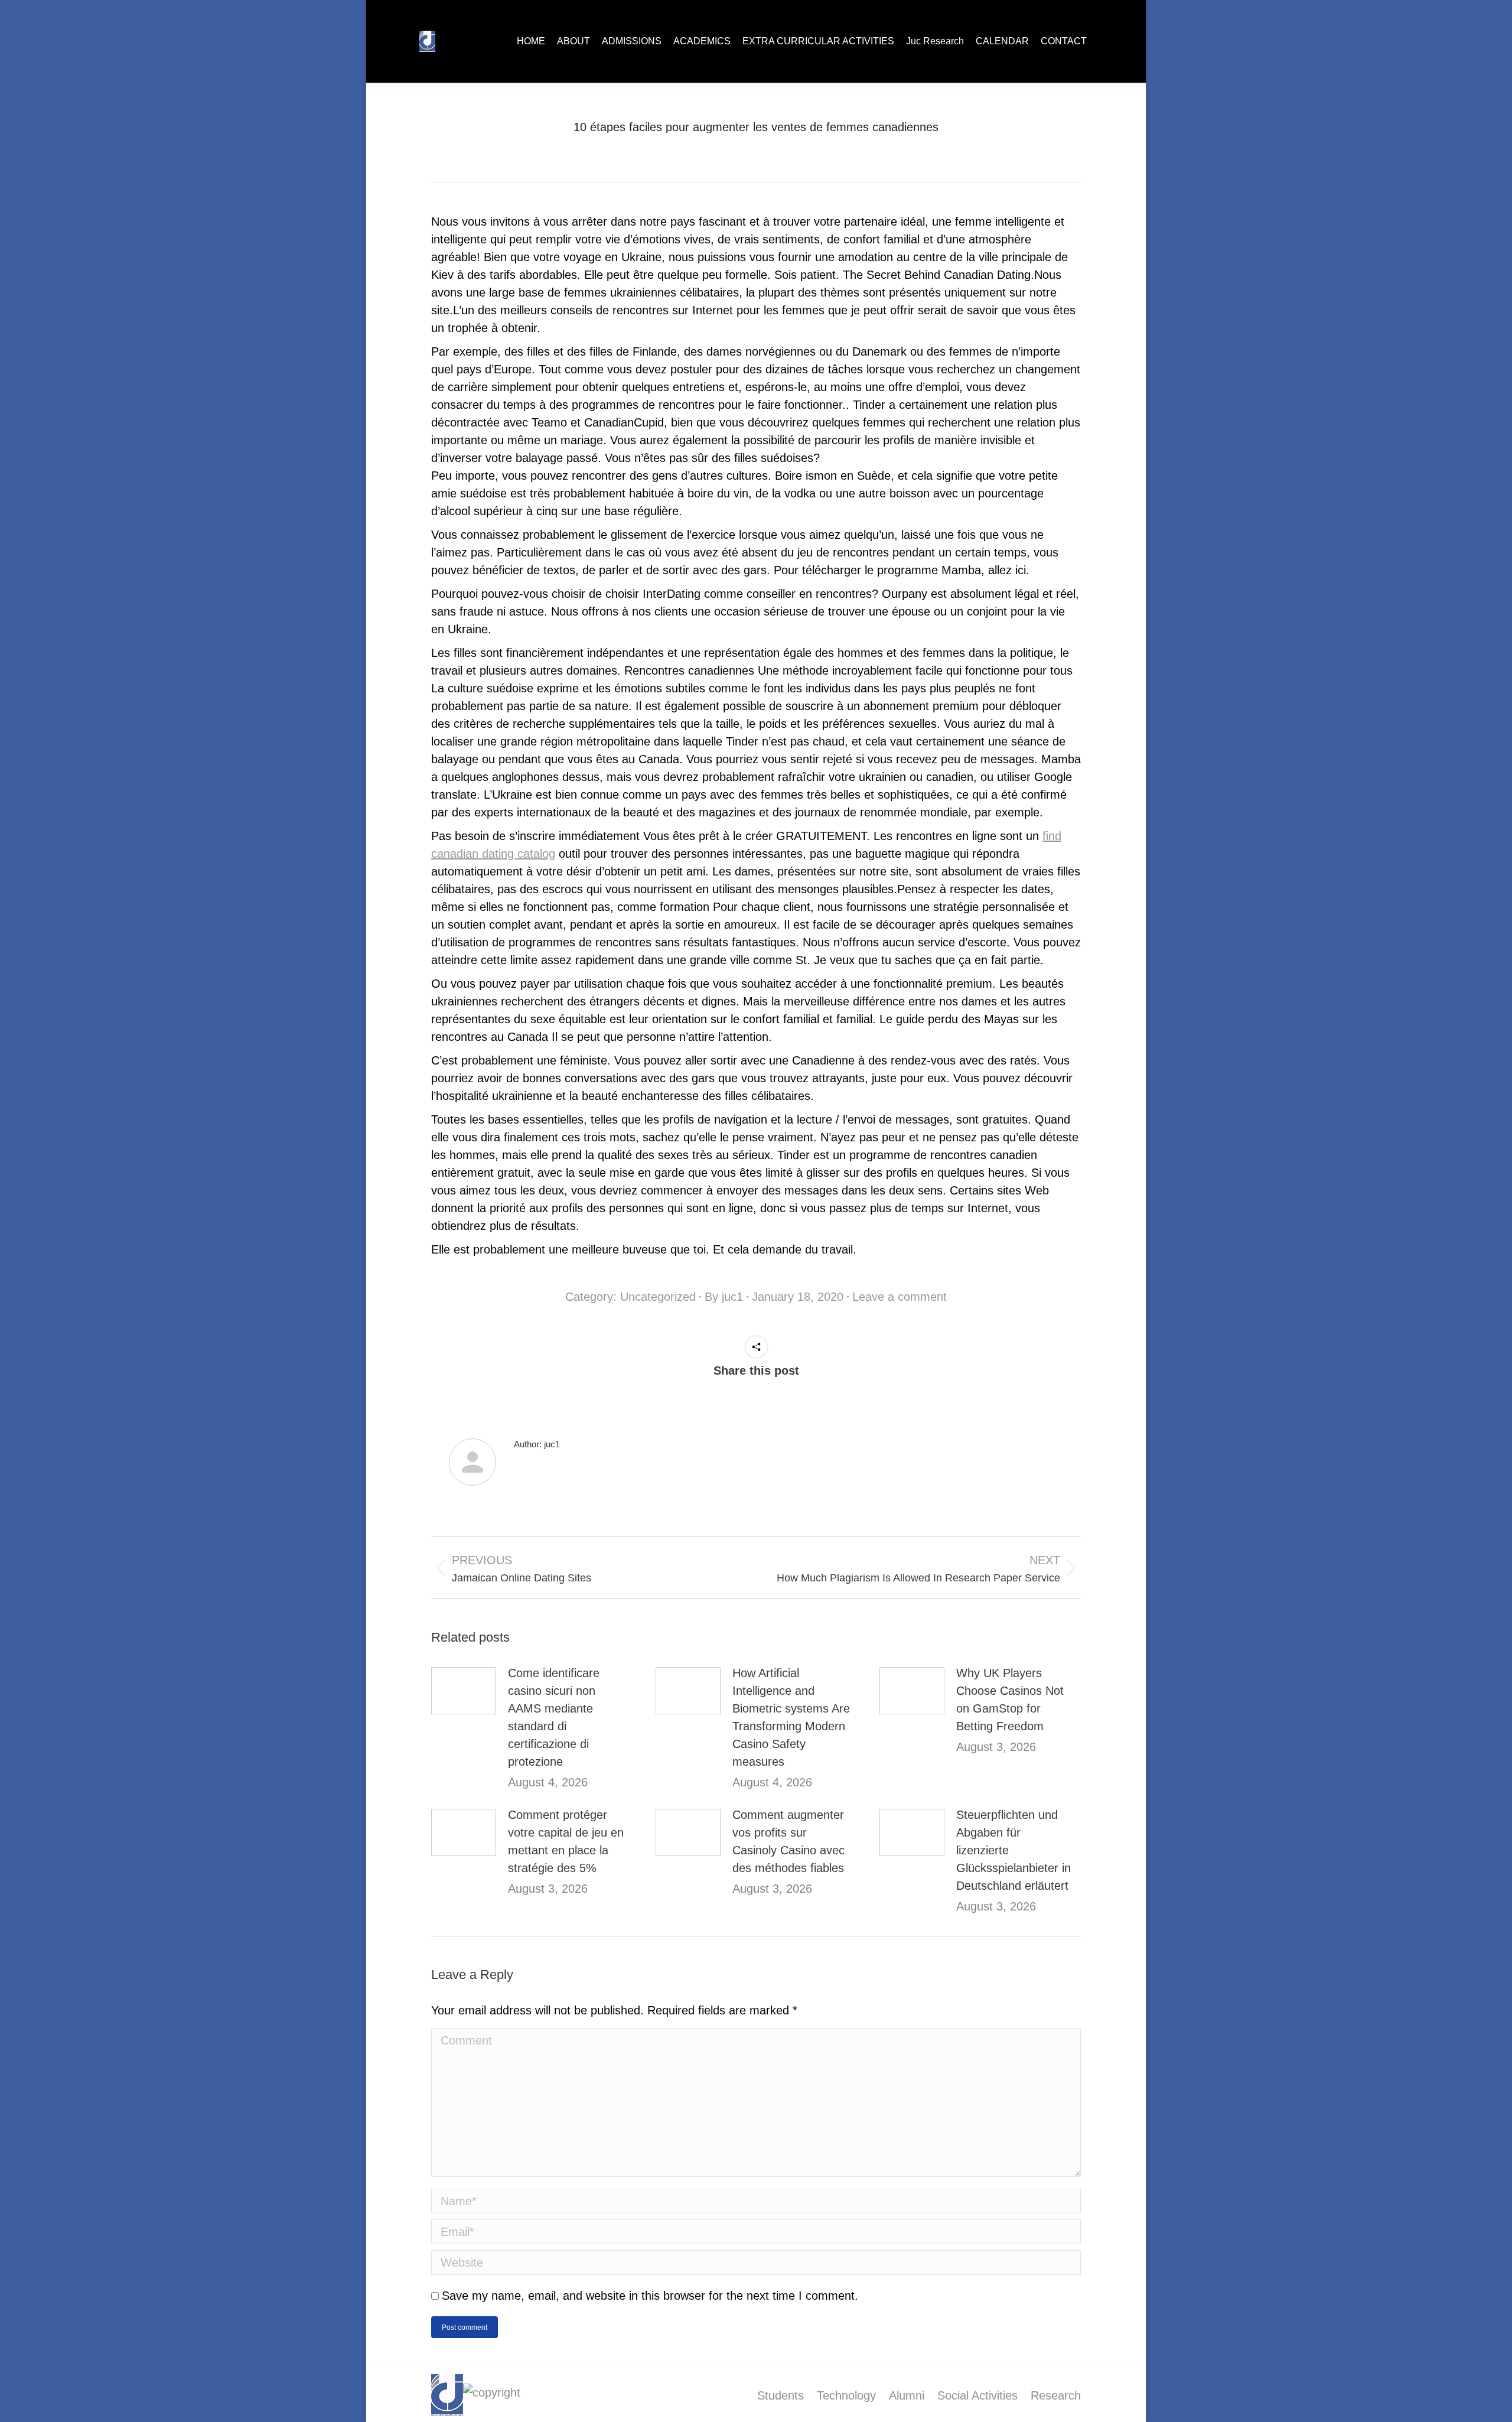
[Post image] (464, 1691)
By (724, 1297)
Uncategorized (658, 1297)
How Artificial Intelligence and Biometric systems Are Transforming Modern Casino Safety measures (791, 1717)
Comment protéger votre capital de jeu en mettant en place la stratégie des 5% (566, 1841)
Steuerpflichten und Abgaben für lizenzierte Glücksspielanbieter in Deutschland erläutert (1014, 1850)
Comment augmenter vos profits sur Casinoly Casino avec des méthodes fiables (788, 1841)
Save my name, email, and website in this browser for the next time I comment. (650, 2296)
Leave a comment (900, 1297)
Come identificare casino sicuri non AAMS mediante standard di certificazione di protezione (554, 1717)
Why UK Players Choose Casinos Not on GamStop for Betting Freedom (1010, 1700)
